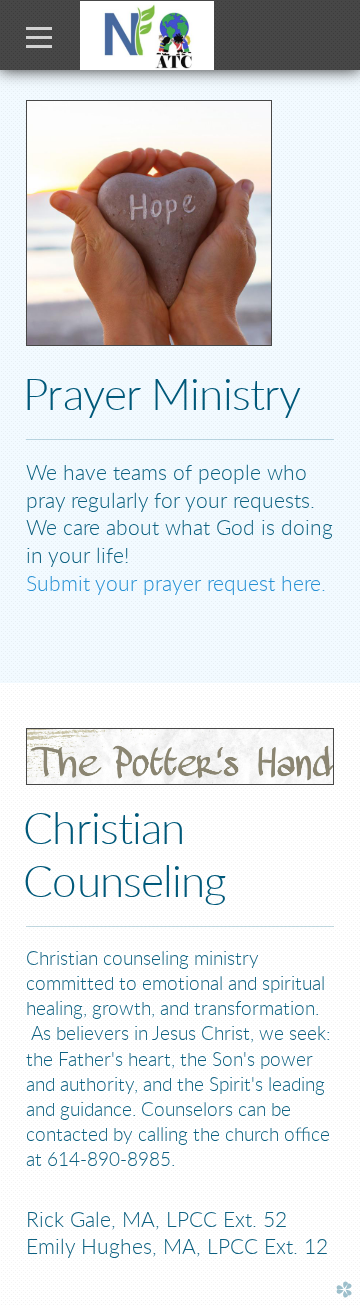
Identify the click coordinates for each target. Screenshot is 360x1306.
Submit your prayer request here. (176, 584)
